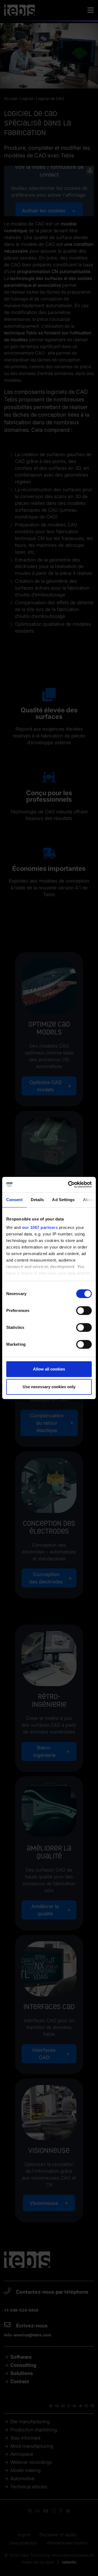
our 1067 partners (40, 1227)
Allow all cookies (49, 1369)
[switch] (84, 1311)
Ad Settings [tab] (63, 1200)
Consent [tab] (14, 1200)
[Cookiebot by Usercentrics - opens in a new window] (69, 1185)
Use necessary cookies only (49, 1387)
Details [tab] (37, 1200)
